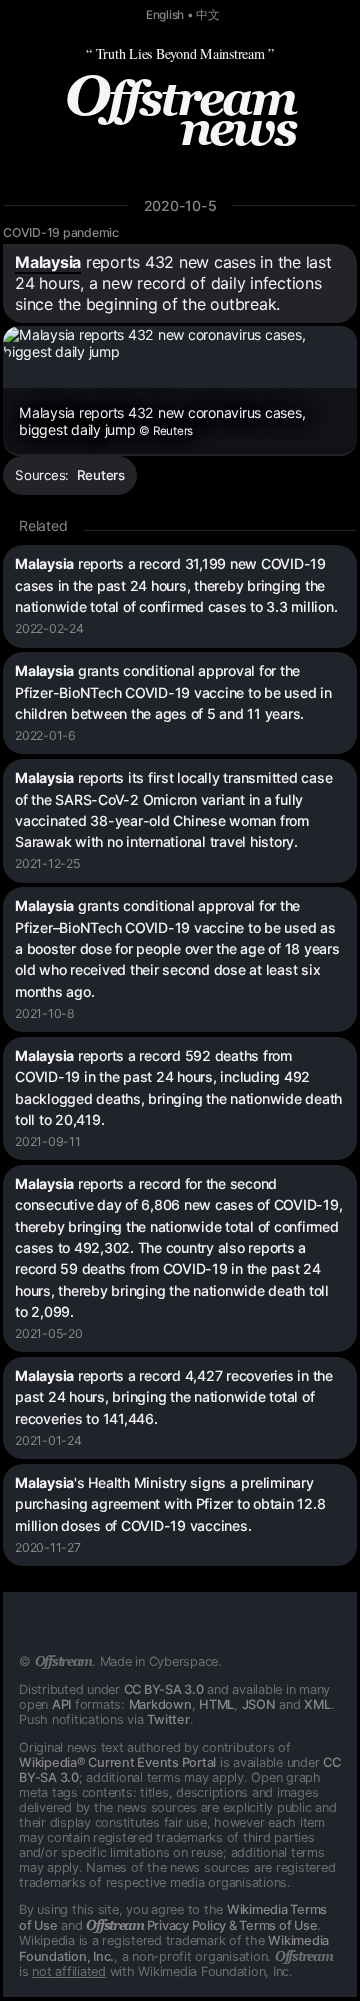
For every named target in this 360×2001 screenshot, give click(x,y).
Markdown (160, 1704)
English (165, 15)
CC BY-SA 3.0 (164, 1689)
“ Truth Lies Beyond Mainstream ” (180, 53)
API (61, 1704)
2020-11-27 (48, 1547)
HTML (216, 1704)
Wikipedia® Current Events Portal (117, 1762)
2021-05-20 (49, 1333)
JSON (259, 1704)
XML (317, 1704)
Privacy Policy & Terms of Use (201, 1925)
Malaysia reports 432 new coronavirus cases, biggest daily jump (162, 421)
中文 (208, 15)
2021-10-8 (45, 1013)
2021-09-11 (48, 1141)
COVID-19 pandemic (61, 232)
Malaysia (48, 262)
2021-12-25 (47, 863)
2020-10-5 (180, 205)
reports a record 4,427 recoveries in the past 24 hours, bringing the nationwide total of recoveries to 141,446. (174, 1397)
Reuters (101, 475)
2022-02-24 (49, 628)
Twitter (168, 1719)
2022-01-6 (45, 735)
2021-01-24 (48, 1440)
